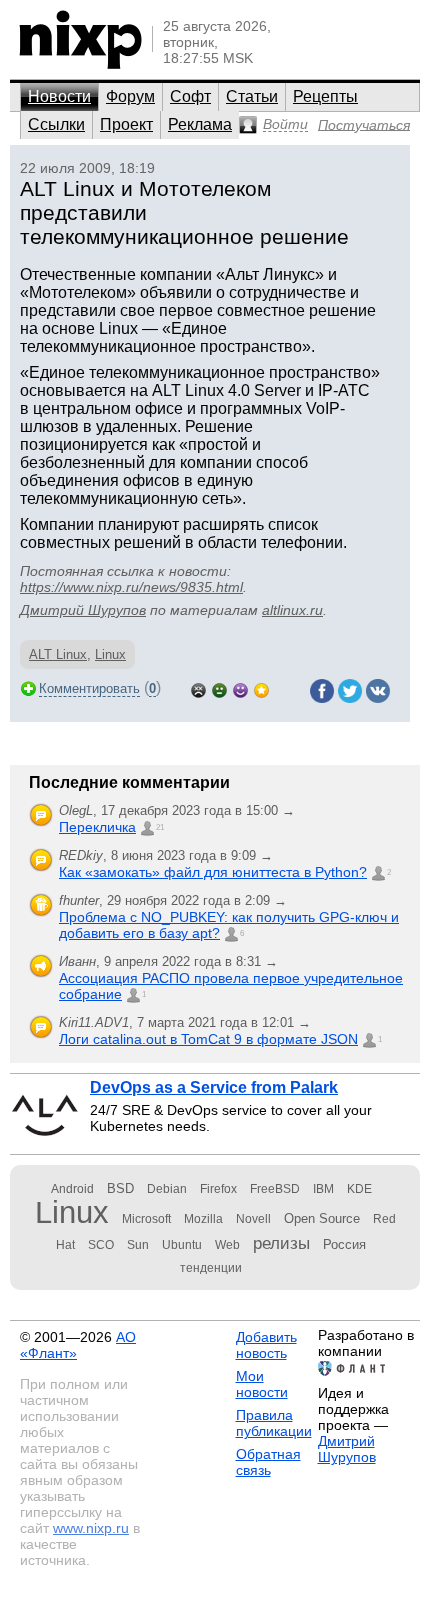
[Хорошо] (240, 688)
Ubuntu (182, 1245)
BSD (120, 1188)
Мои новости (262, 1384)
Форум (130, 96)
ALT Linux (58, 654)
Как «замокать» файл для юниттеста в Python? (213, 872)
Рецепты (325, 96)
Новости (59, 96)
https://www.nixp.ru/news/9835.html (131, 587)
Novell (253, 1219)
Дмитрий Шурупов (83, 610)
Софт (190, 96)
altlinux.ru (292, 610)
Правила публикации (274, 1423)
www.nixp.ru (91, 1528)
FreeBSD (275, 1189)
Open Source (322, 1218)
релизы (281, 1243)
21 (160, 827)
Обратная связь (268, 1462)
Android (72, 1189)
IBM (323, 1189)
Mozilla (203, 1219)
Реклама (200, 124)
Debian (167, 1189)
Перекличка (97, 827)
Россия (344, 1244)
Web (227, 1245)
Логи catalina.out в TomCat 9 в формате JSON (208, 1039)
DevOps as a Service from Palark (214, 1087)
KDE (359, 1189)
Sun (138, 1245)
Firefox (218, 1189)
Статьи (252, 96)
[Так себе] (219, 688)
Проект (126, 124)
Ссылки (56, 124)
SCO (101, 1245)
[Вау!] (261, 688)
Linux (110, 654)
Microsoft (146, 1219)
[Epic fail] (198, 688)
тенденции (211, 1268)
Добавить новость (266, 1345)
